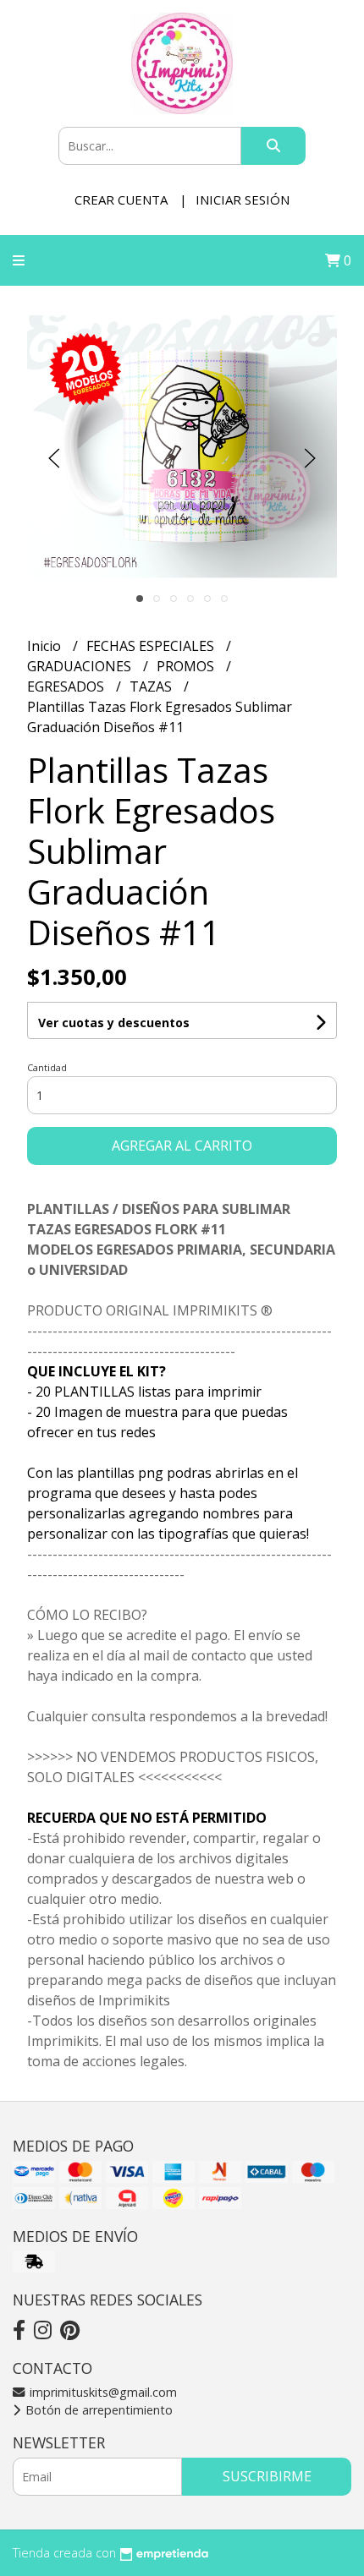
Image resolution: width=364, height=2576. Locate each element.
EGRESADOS (67, 686)
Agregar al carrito (182, 1146)
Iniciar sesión (243, 200)
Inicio (46, 646)
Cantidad (47, 1067)
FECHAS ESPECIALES (152, 646)
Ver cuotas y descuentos (114, 1023)
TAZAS (152, 686)
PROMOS (187, 666)
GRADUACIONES (81, 666)
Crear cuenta (121, 200)
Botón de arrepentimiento (97, 2410)
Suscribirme (267, 2476)
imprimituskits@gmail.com (102, 2392)
